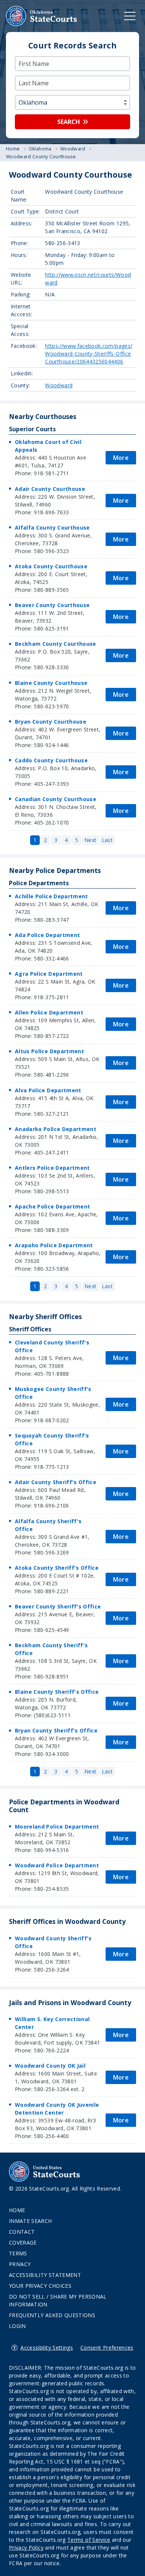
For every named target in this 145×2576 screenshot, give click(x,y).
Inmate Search (30, 2221)
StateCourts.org (42, 16)
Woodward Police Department (57, 1865)
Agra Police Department (49, 974)
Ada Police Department (47, 935)
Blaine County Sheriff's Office (57, 1692)
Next (90, 840)
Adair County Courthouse (50, 489)
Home (17, 2210)
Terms (18, 2253)
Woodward (59, 385)
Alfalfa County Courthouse (52, 528)
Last (107, 840)
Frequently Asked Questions (52, 2315)
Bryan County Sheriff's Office (56, 1730)
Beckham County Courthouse (56, 644)
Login (17, 2326)
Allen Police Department (49, 1012)
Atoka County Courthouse (51, 566)
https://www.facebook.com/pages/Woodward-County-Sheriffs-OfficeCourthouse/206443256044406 (89, 354)
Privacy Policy (26, 2548)
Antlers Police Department (52, 1168)
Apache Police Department (52, 1206)
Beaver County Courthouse (52, 605)
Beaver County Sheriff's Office (58, 1606)
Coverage (23, 2243)
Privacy (20, 2264)
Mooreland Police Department (57, 1827)
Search (69, 122)
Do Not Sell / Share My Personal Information (58, 2300)
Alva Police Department (48, 1090)
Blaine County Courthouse (51, 683)
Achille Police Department (51, 896)
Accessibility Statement (45, 2275)
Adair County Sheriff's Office (56, 1482)
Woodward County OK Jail (50, 2066)
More (121, 458)
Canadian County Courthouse (56, 799)
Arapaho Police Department (54, 1245)
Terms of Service (89, 2540)
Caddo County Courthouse (51, 760)
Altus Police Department (49, 1051)
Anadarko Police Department (56, 1129)
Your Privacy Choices (40, 2286)
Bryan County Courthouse (51, 722)
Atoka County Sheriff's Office (57, 1568)
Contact (22, 2232)
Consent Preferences (107, 2348)
